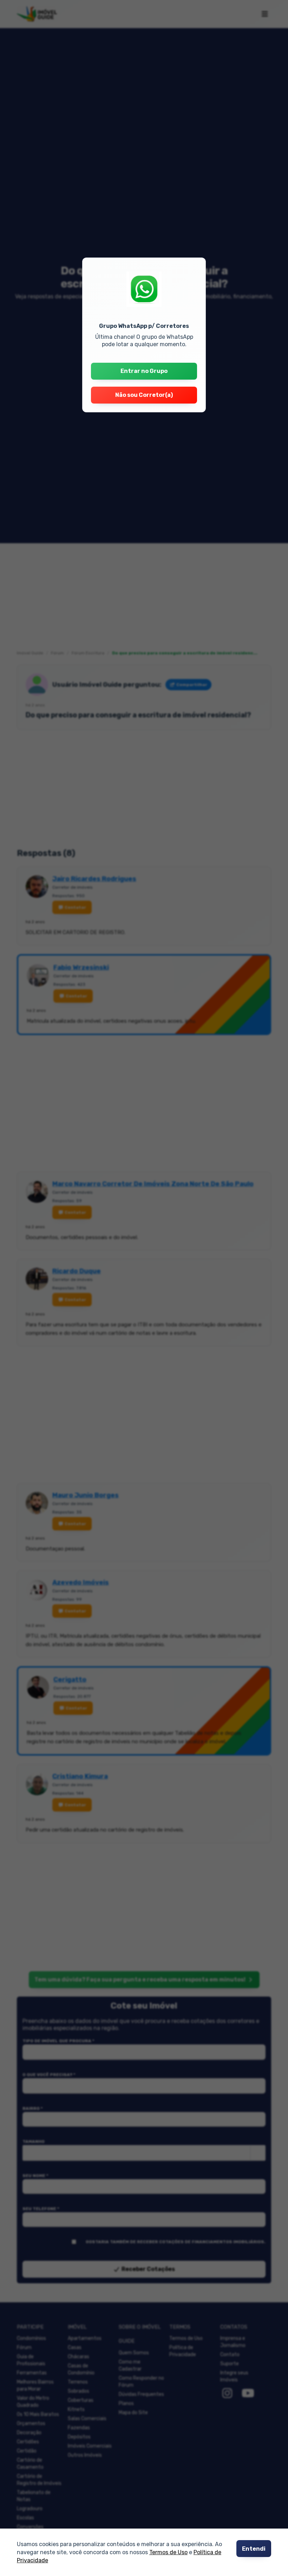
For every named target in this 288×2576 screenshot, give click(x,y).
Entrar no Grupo (144, 371)
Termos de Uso (168, 2553)
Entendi (254, 2549)
